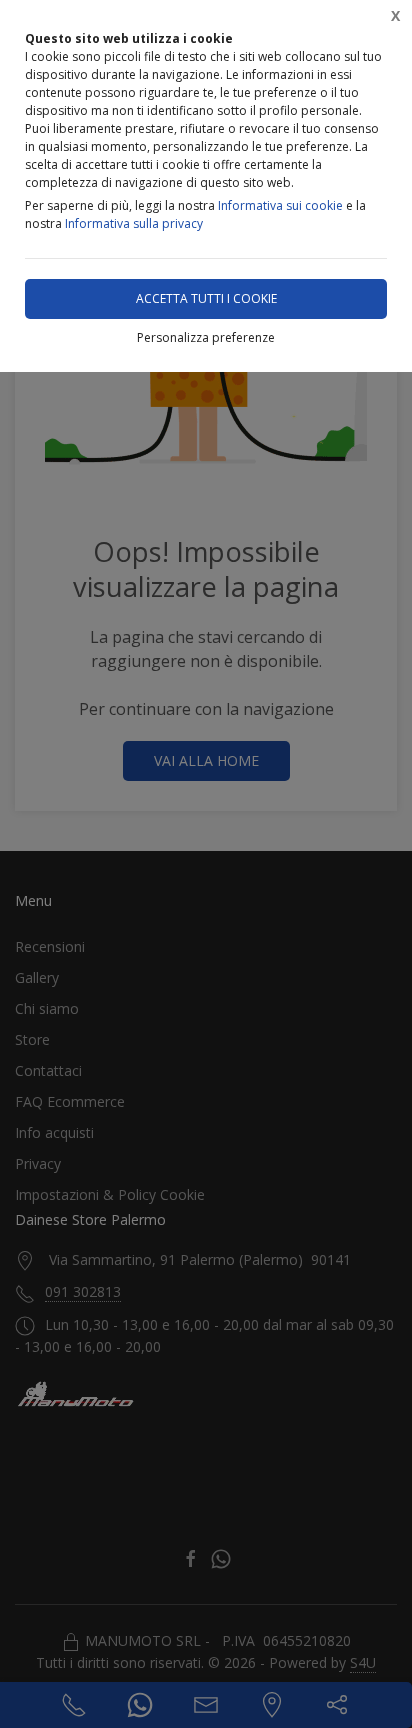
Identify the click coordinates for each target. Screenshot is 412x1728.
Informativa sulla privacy (134, 223)
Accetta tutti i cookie (206, 298)
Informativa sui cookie (280, 205)
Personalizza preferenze (206, 337)
